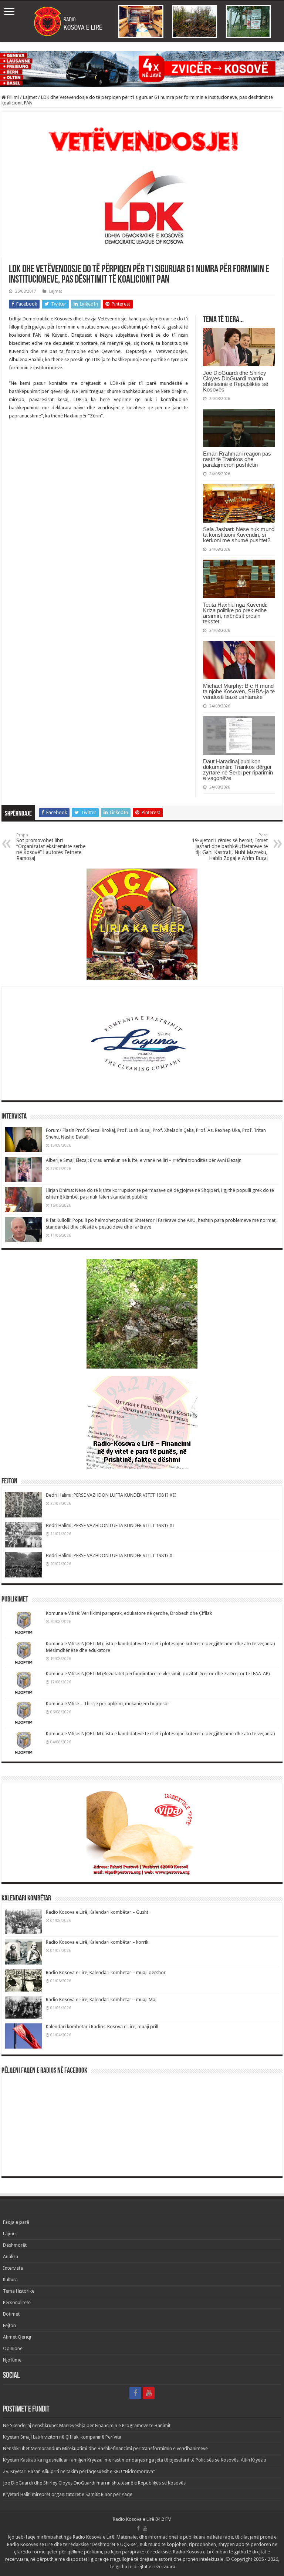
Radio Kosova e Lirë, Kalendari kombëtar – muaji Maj (101, 2000)
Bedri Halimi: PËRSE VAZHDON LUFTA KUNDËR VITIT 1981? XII (111, 1495)
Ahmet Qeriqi (17, 2337)
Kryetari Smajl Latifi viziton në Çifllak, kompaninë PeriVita (62, 2437)
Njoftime (12, 2360)
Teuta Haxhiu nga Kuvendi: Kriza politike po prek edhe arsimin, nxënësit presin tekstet (235, 613)
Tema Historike (19, 2291)
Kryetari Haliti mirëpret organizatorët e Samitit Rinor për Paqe (68, 2494)
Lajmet (30, 97)
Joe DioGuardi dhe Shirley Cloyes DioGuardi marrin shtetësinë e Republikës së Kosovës (236, 381)
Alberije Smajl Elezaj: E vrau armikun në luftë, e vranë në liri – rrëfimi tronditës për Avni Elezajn (144, 1160)
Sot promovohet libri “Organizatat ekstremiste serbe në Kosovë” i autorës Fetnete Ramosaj (51, 847)
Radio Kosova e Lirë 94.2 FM (142, 2519)
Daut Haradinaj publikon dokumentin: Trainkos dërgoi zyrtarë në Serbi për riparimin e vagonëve (238, 770)
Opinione (13, 2348)
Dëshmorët (15, 2245)
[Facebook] (135, 2393)
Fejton (9, 2325)
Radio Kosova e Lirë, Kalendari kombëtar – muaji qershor (106, 1972)
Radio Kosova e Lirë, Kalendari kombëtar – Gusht (97, 1912)
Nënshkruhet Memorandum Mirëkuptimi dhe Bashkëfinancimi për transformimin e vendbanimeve (105, 2448)
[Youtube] (149, 2393)
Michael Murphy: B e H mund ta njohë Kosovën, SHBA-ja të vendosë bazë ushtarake (239, 691)
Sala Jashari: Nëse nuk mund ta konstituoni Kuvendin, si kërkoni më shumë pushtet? (239, 535)
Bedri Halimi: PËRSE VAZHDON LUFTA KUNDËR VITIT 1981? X (109, 1555)
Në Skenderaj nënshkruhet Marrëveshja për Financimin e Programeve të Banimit (87, 2425)
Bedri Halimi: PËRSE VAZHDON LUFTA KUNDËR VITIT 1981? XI (110, 1525)
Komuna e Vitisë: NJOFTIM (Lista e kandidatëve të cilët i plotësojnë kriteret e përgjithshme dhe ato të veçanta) (160, 1734)
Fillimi (12, 97)
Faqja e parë (16, 2222)
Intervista (13, 2268)
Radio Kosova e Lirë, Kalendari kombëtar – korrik (97, 1942)
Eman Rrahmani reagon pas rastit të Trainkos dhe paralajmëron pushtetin (237, 459)
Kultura (10, 2280)
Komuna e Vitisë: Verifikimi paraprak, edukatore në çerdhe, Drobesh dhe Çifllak (129, 1613)
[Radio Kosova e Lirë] (142, 21)
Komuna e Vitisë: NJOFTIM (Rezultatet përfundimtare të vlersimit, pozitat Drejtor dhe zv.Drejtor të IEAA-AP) (158, 1674)
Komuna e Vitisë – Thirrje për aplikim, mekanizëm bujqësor (108, 1704)
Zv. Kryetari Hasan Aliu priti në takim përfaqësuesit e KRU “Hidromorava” (79, 2471)
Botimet (11, 2314)
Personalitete (17, 2302)
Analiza (11, 2257)
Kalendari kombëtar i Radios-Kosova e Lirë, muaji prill (102, 2027)
